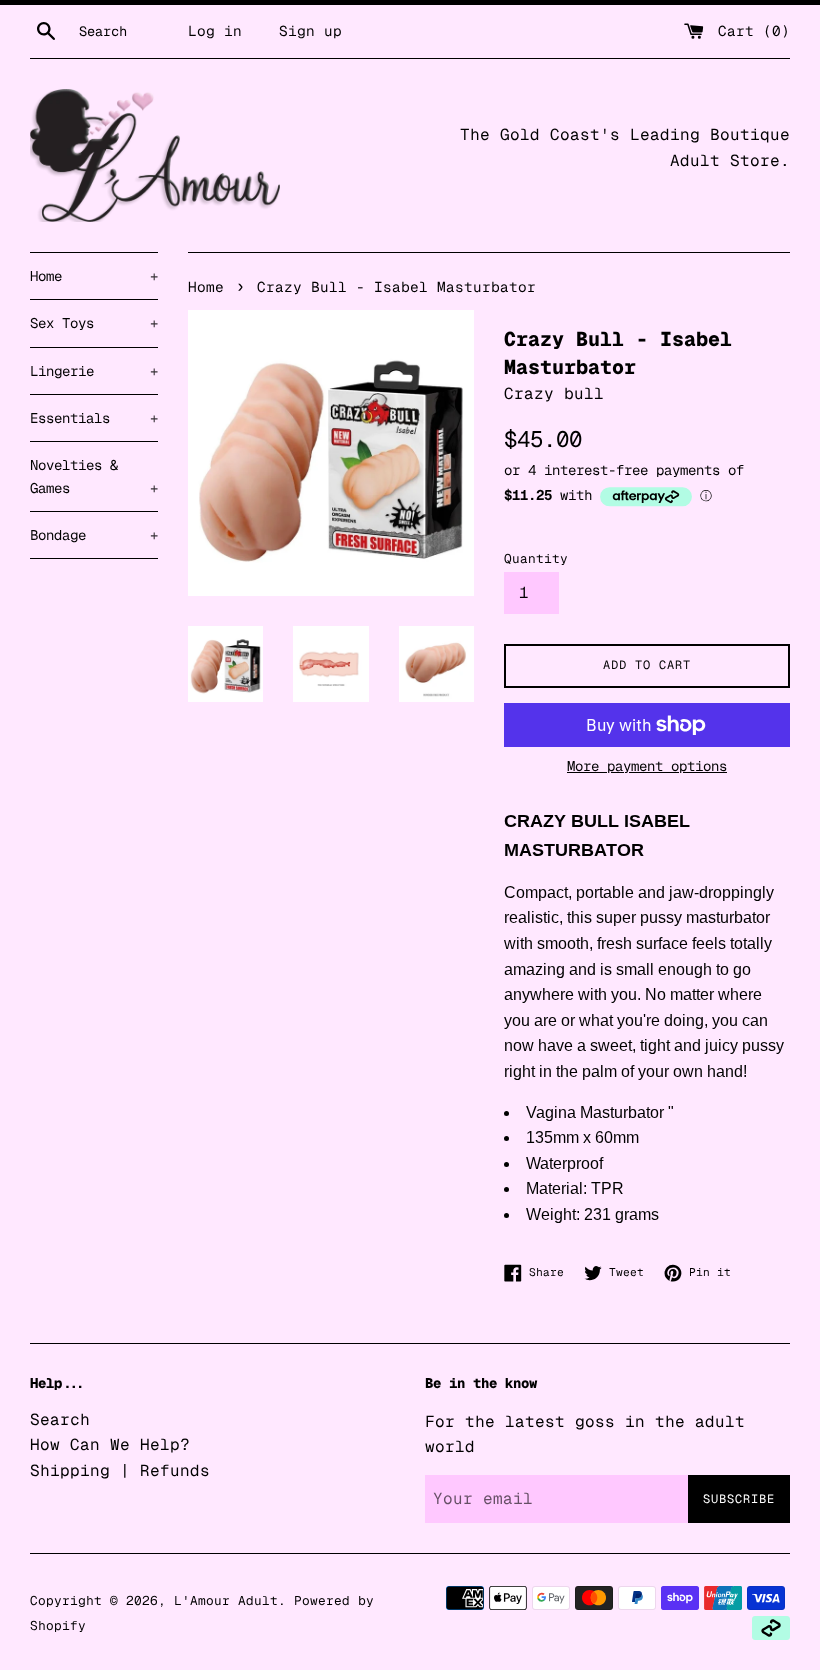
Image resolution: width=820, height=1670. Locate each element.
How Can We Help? (110, 1444)
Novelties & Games (94, 476)
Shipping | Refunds (120, 1470)
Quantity (536, 558)
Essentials (94, 418)
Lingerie (94, 371)
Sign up (310, 31)
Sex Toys (94, 323)
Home (94, 276)
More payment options (647, 766)
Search (60, 1419)
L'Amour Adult (226, 1600)
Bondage (94, 535)
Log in (215, 31)
